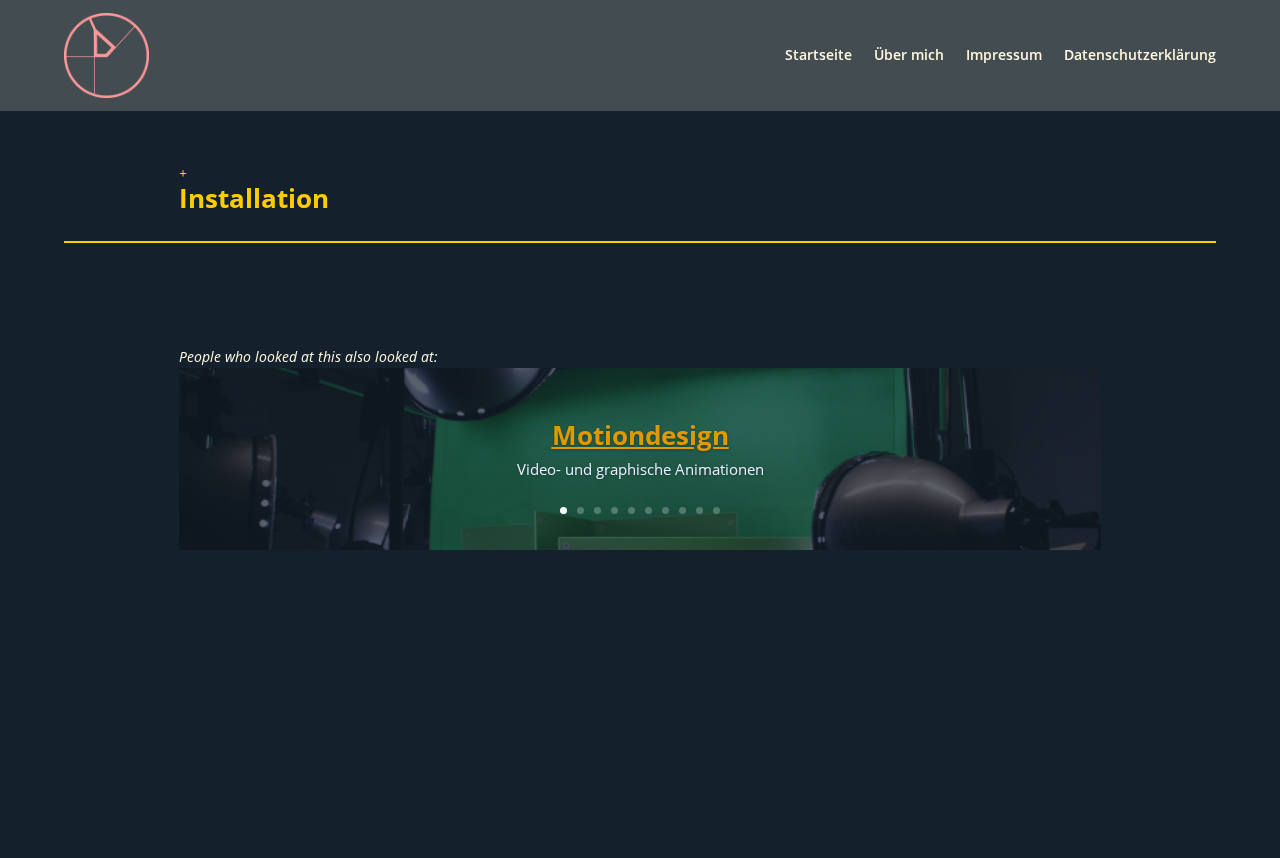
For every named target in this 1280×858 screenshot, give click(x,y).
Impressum (1004, 54)
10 (716, 510)
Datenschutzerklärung (1140, 54)
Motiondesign (640, 435)
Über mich (909, 54)
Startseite (818, 54)
